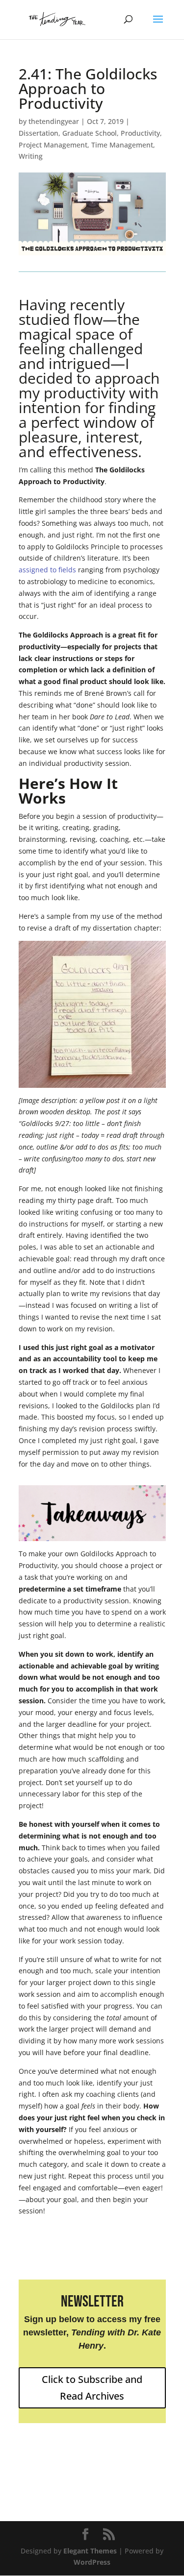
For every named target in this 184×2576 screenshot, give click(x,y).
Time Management (122, 145)
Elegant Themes (90, 2551)
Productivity (140, 133)
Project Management (53, 145)
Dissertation (39, 133)
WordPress (92, 2562)
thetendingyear (54, 121)
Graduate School (90, 133)
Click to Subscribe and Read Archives (92, 2388)
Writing (31, 156)
